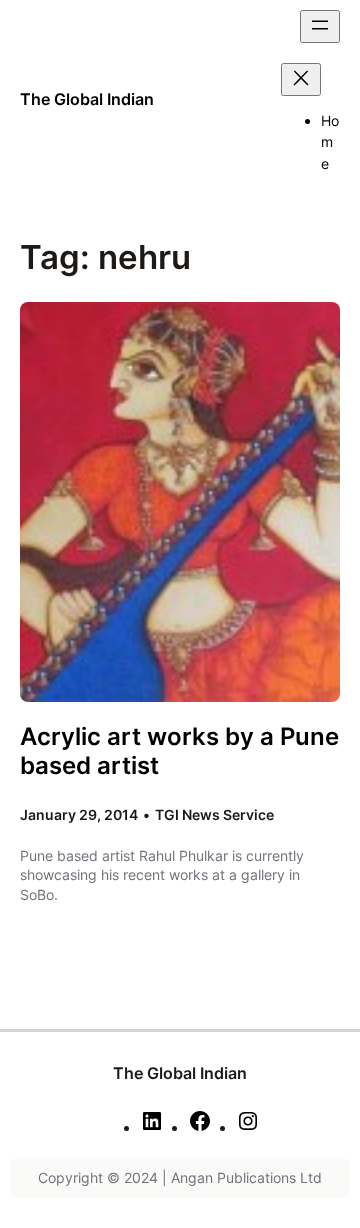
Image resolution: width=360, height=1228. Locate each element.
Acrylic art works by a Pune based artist (179, 751)
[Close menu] (301, 79)
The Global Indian (87, 99)
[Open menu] (320, 26)
